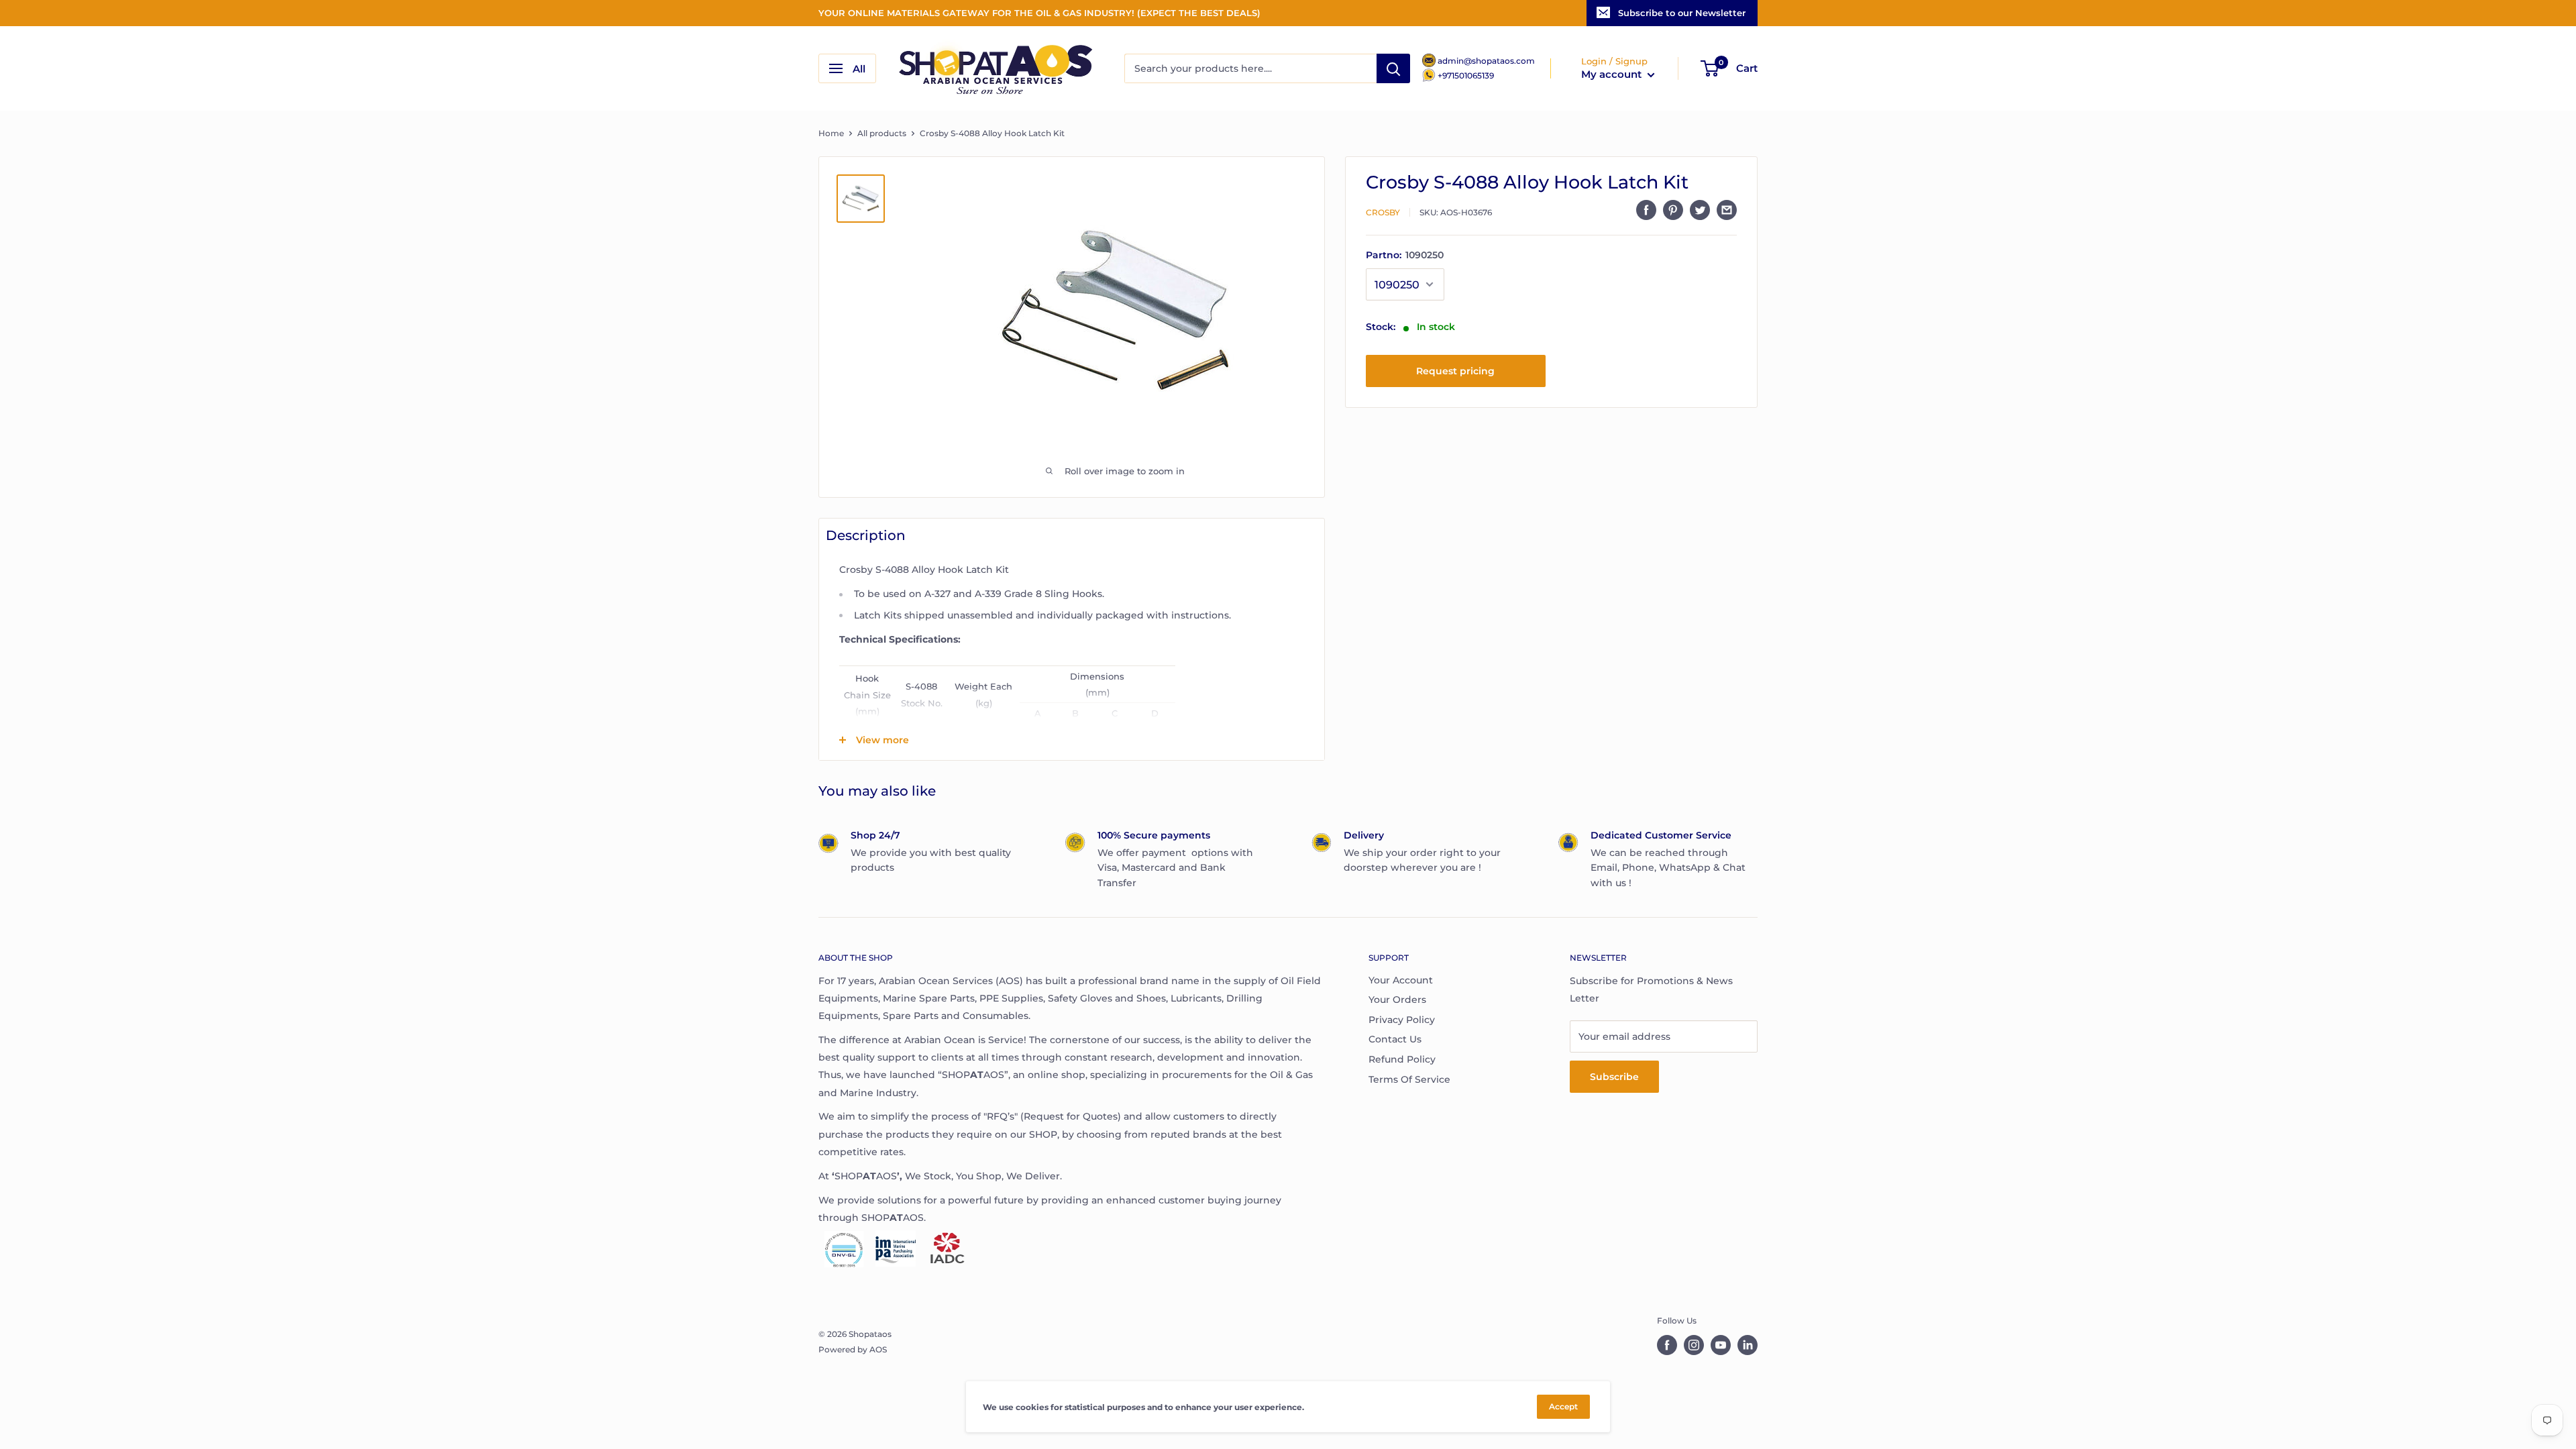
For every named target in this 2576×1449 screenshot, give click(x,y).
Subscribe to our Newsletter (1682, 13)
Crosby (1383, 212)
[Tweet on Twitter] (1700, 210)
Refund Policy (1402, 1059)
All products (882, 133)
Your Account (1401, 980)
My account (1613, 74)
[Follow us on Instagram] (1694, 1345)
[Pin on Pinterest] (1673, 210)
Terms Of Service (1409, 1079)
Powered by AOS (853, 1349)
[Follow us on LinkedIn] (1748, 1345)
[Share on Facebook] (1646, 210)
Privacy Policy (1402, 1020)
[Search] (1393, 68)
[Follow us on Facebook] (1667, 1345)
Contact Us (1395, 1039)
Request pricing (1455, 371)
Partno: (1405, 255)
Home (831, 133)
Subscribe (1614, 1077)
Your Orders (1397, 1000)
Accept (1563, 1406)
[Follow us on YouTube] (1721, 1345)
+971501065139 (1466, 75)
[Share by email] (1727, 210)
